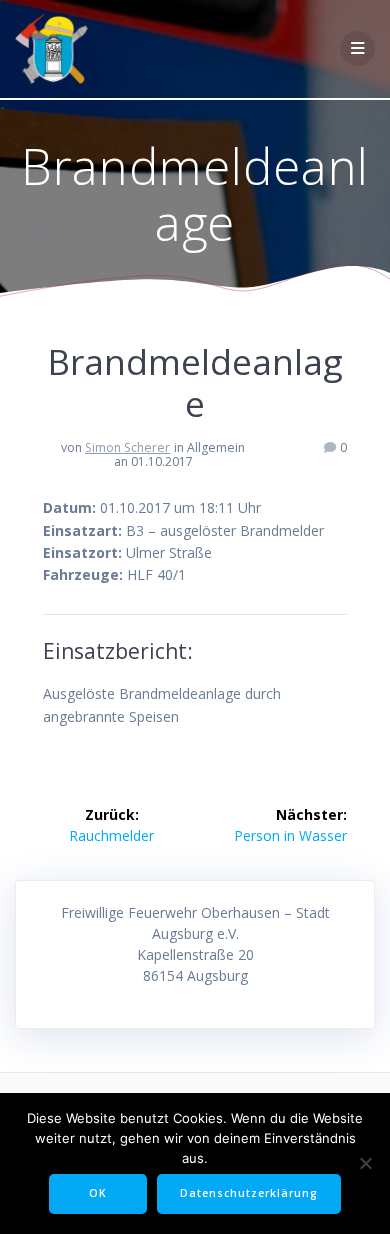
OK (98, 1193)
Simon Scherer (127, 447)
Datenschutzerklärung (249, 1193)
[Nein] (365, 1163)
